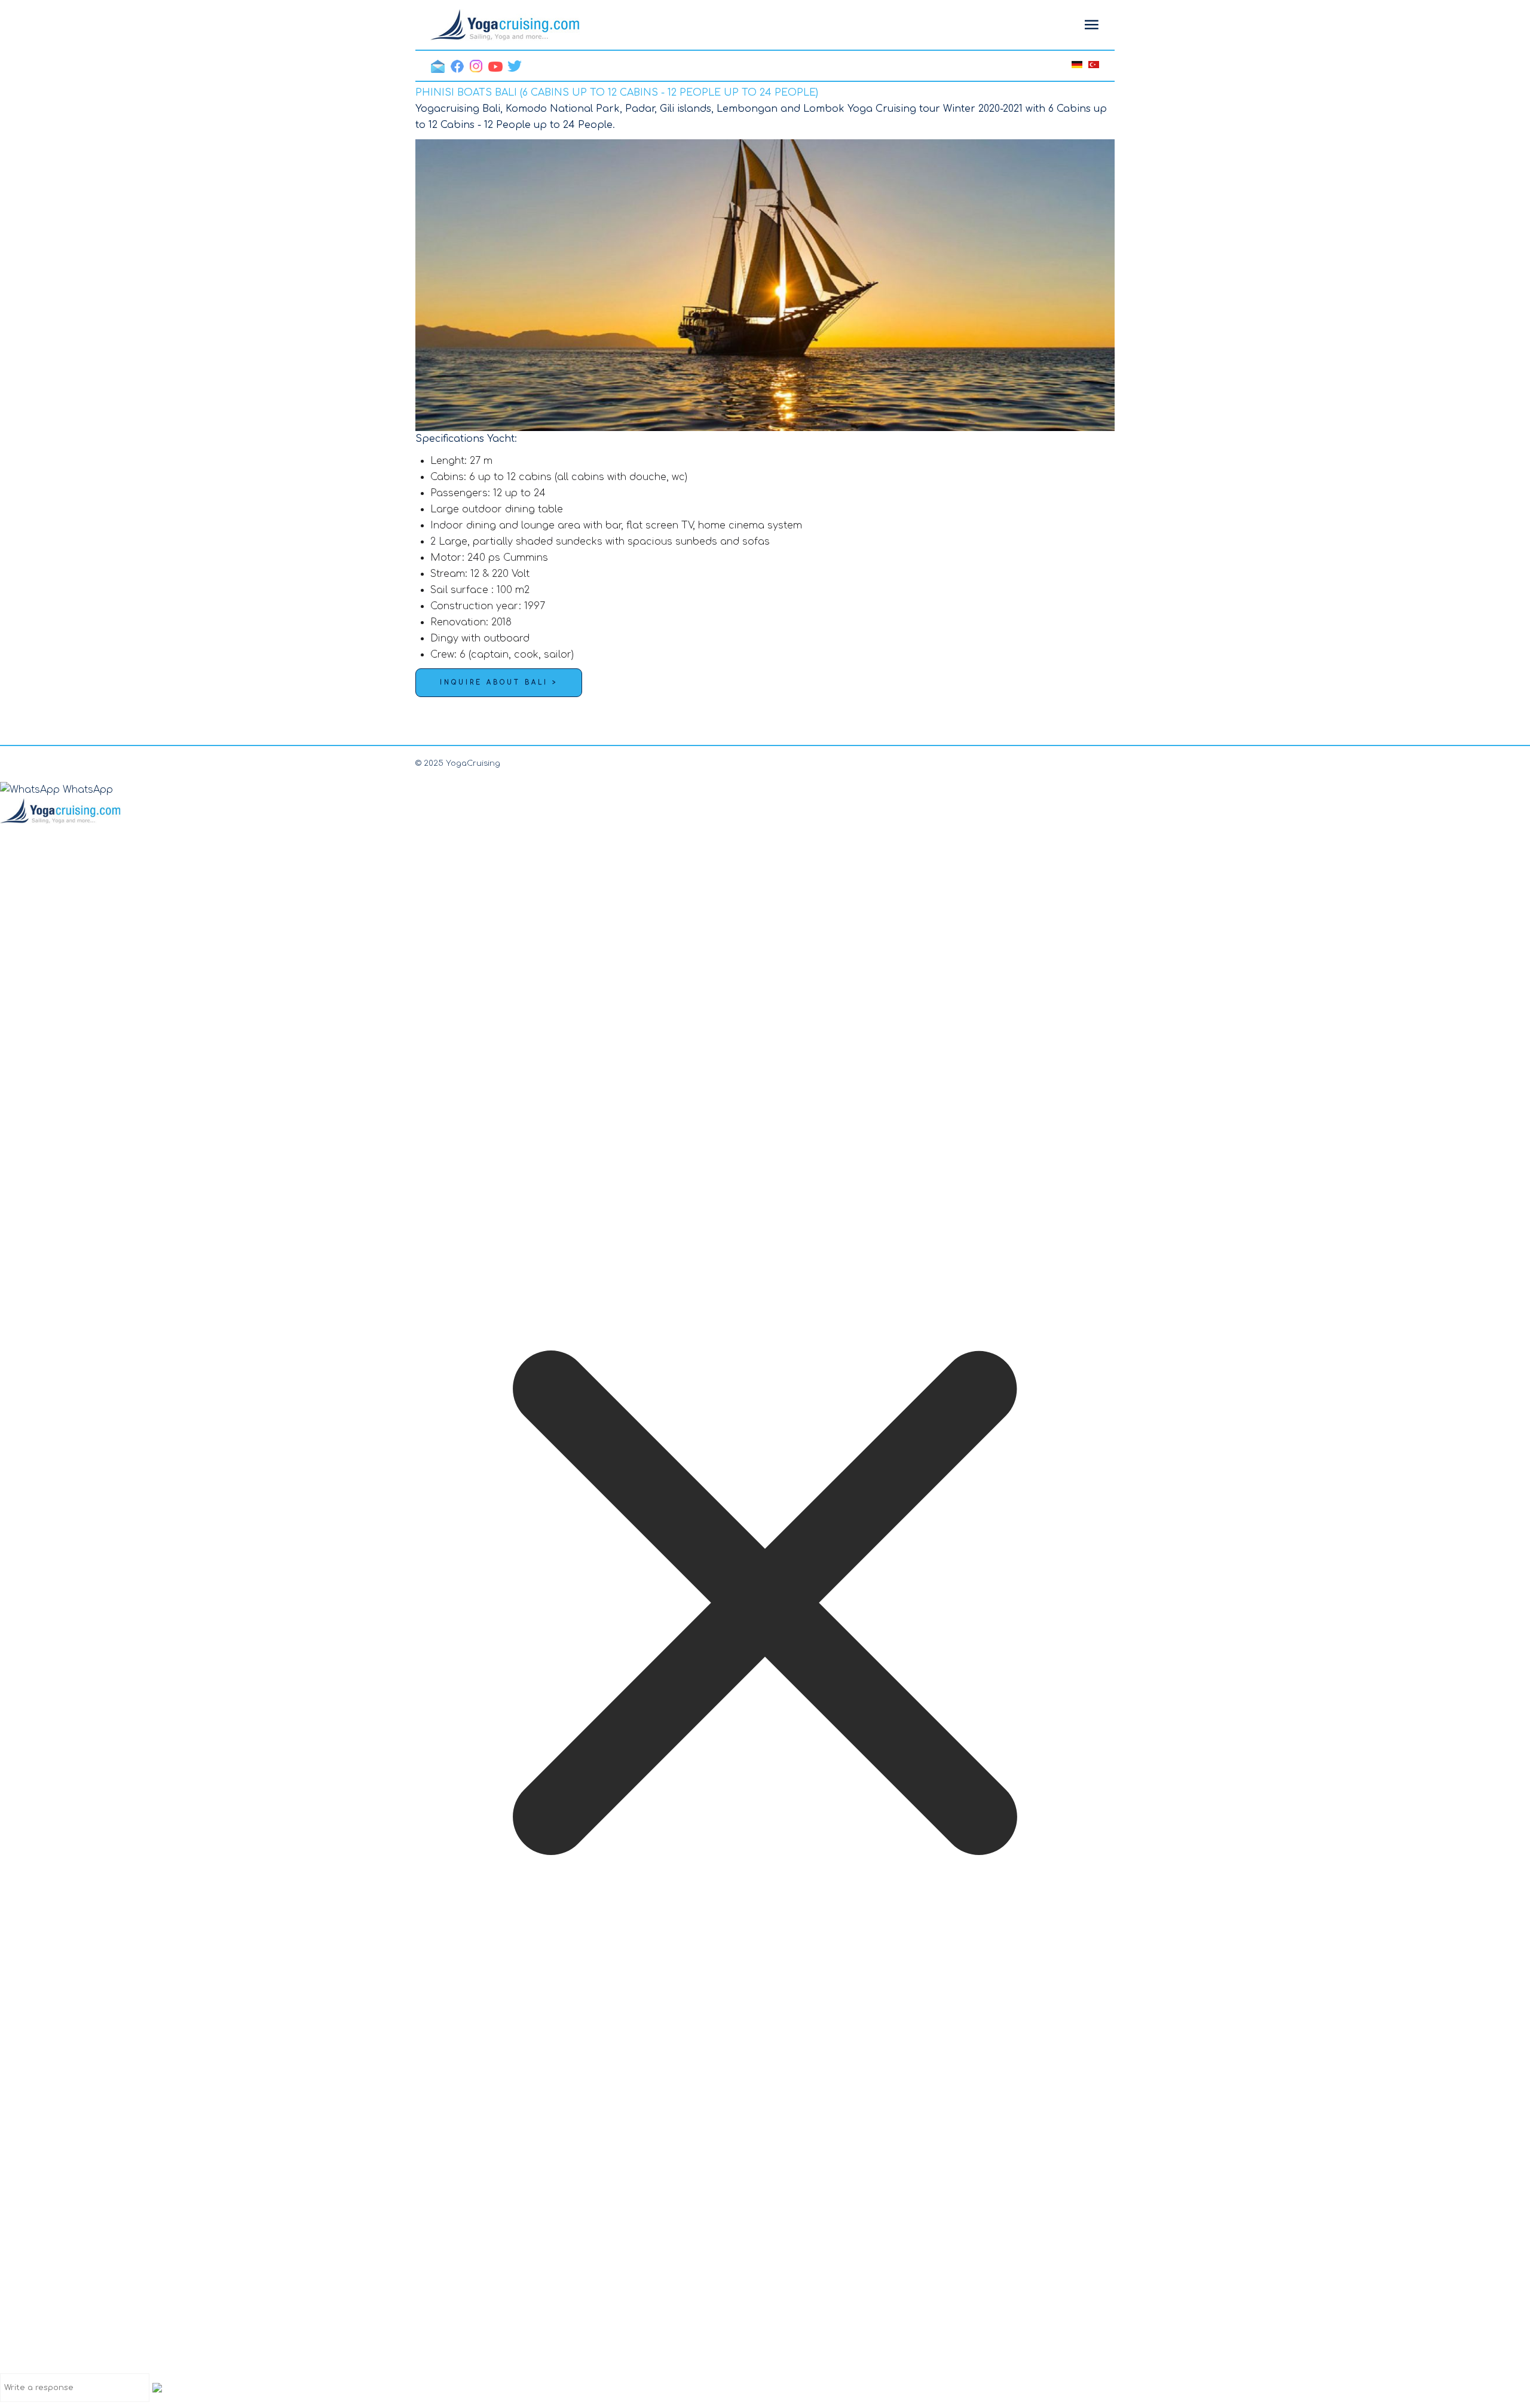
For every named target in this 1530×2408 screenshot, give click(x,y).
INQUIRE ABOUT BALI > (499, 682)
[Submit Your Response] (157, 2387)
